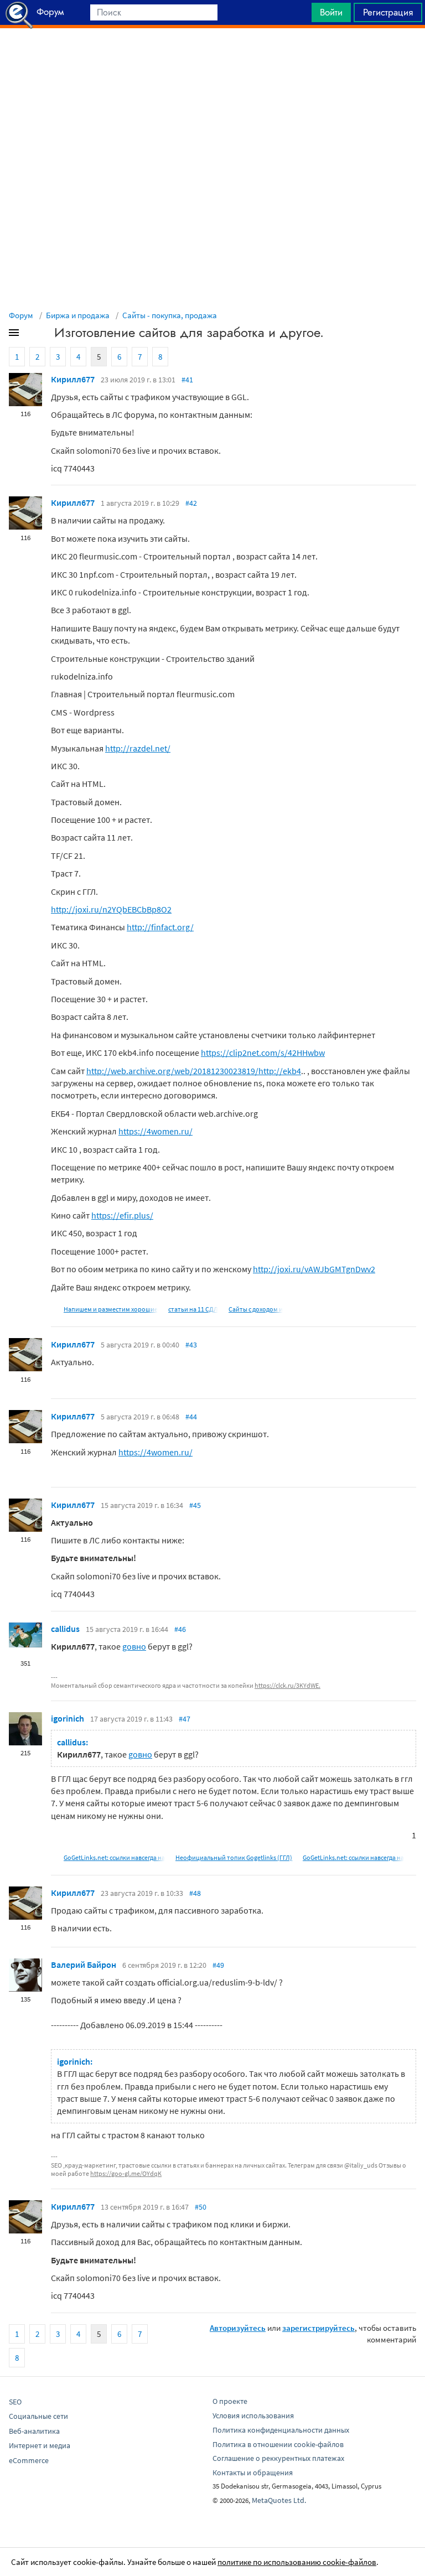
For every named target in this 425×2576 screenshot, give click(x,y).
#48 (195, 1893)
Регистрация (388, 12)
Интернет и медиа (40, 2445)
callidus (65, 1629)
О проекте (230, 2401)
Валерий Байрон (84, 1965)
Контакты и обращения (253, 2473)
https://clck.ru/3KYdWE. (287, 1685)
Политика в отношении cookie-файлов (278, 2444)
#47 (185, 1719)
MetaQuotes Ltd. (279, 2500)
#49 (218, 1965)
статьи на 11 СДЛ (193, 1309)
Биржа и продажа (78, 315)
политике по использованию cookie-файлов (297, 2562)
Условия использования (253, 2416)
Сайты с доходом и (256, 1309)
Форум (21, 315)
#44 (191, 1417)
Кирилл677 (73, 379)
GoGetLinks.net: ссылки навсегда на (114, 1857)
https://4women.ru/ (156, 1131)
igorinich (68, 1718)
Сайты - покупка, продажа (170, 315)
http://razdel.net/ (138, 748)
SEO (15, 2402)
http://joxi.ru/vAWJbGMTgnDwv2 (314, 1269)
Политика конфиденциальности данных (281, 2430)
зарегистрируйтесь (318, 2328)
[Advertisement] (212, 56)
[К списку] (32, 335)
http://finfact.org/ (160, 927)
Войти (331, 12)
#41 (187, 380)
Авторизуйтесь (238, 2328)
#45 (195, 1505)
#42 (191, 503)
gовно (134, 1646)
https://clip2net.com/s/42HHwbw (263, 1053)
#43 (191, 1345)
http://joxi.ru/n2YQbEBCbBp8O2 (111, 909)
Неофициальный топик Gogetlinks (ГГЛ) (234, 1857)
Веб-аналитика (34, 2431)
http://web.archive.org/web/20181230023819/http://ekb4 (194, 1071)
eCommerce (29, 2460)
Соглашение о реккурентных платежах (278, 2458)
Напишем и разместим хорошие (111, 1309)
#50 (201, 2207)
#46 (180, 1629)
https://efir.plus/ (122, 1215)
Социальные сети (38, 2416)
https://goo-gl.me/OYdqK (126, 2173)
